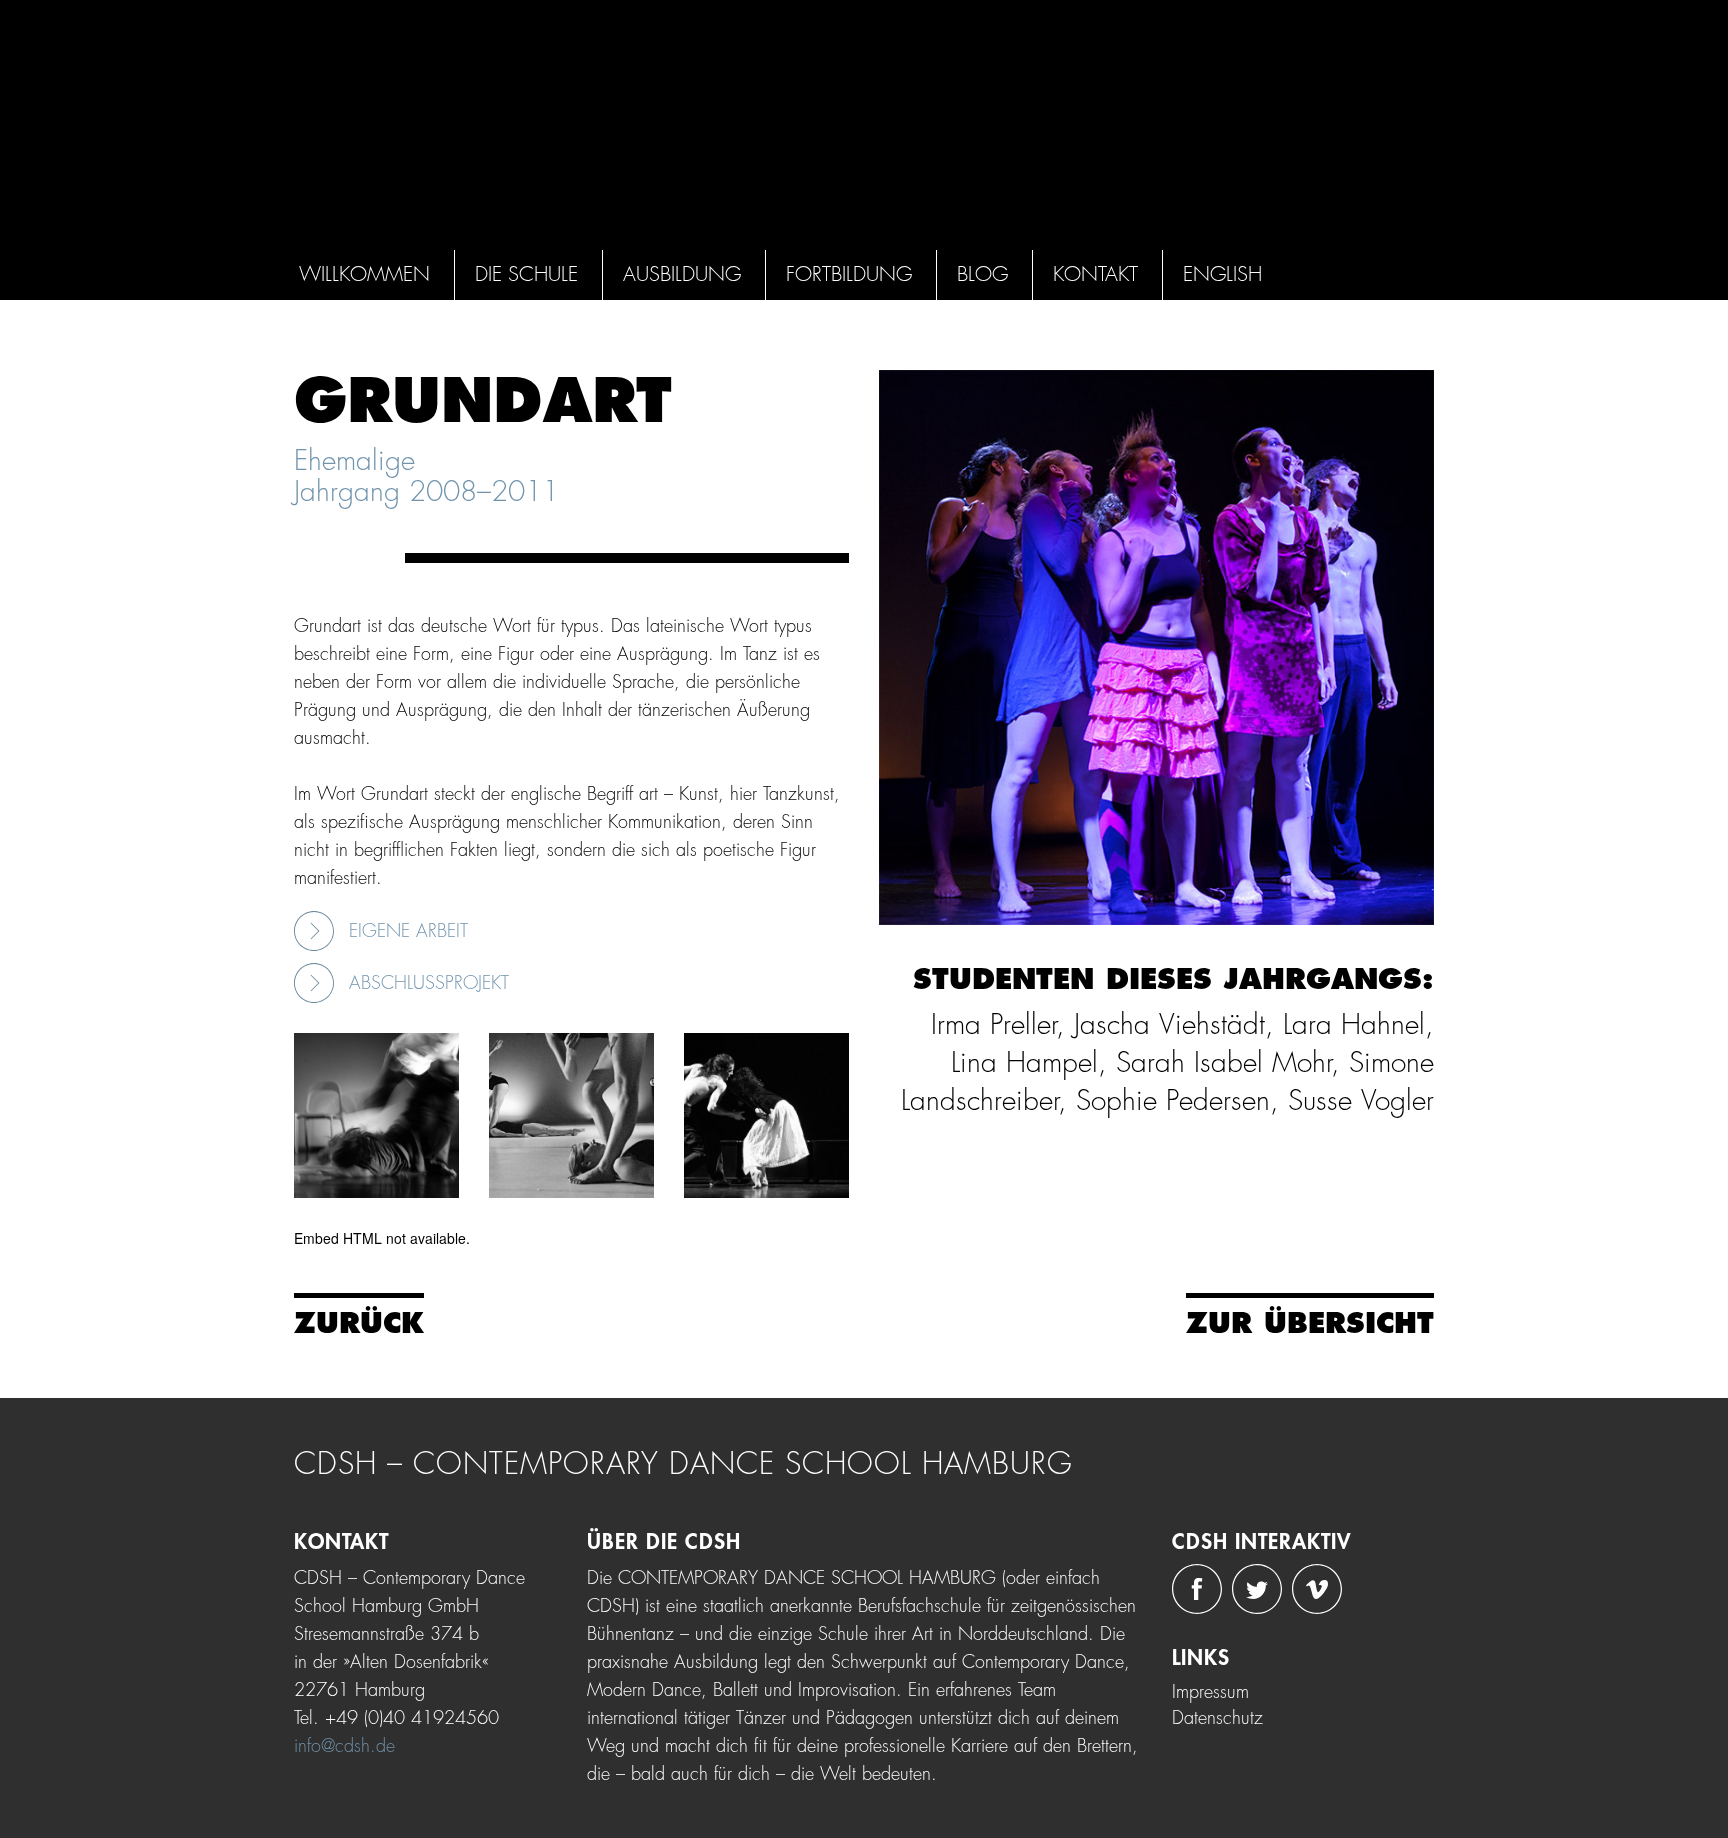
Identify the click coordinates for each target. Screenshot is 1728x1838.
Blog (982, 274)
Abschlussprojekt (429, 983)
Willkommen (364, 274)
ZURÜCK (359, 1324)
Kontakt (1095, 274)
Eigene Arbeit (408, 931)
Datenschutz (1217, 1718)
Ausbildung (682, 274)
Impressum (1210, 1692)
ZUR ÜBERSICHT (1310, 1324)
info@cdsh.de (344, 1746)
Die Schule (526, 274)
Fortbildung (849, 274)
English (1222, 274)
